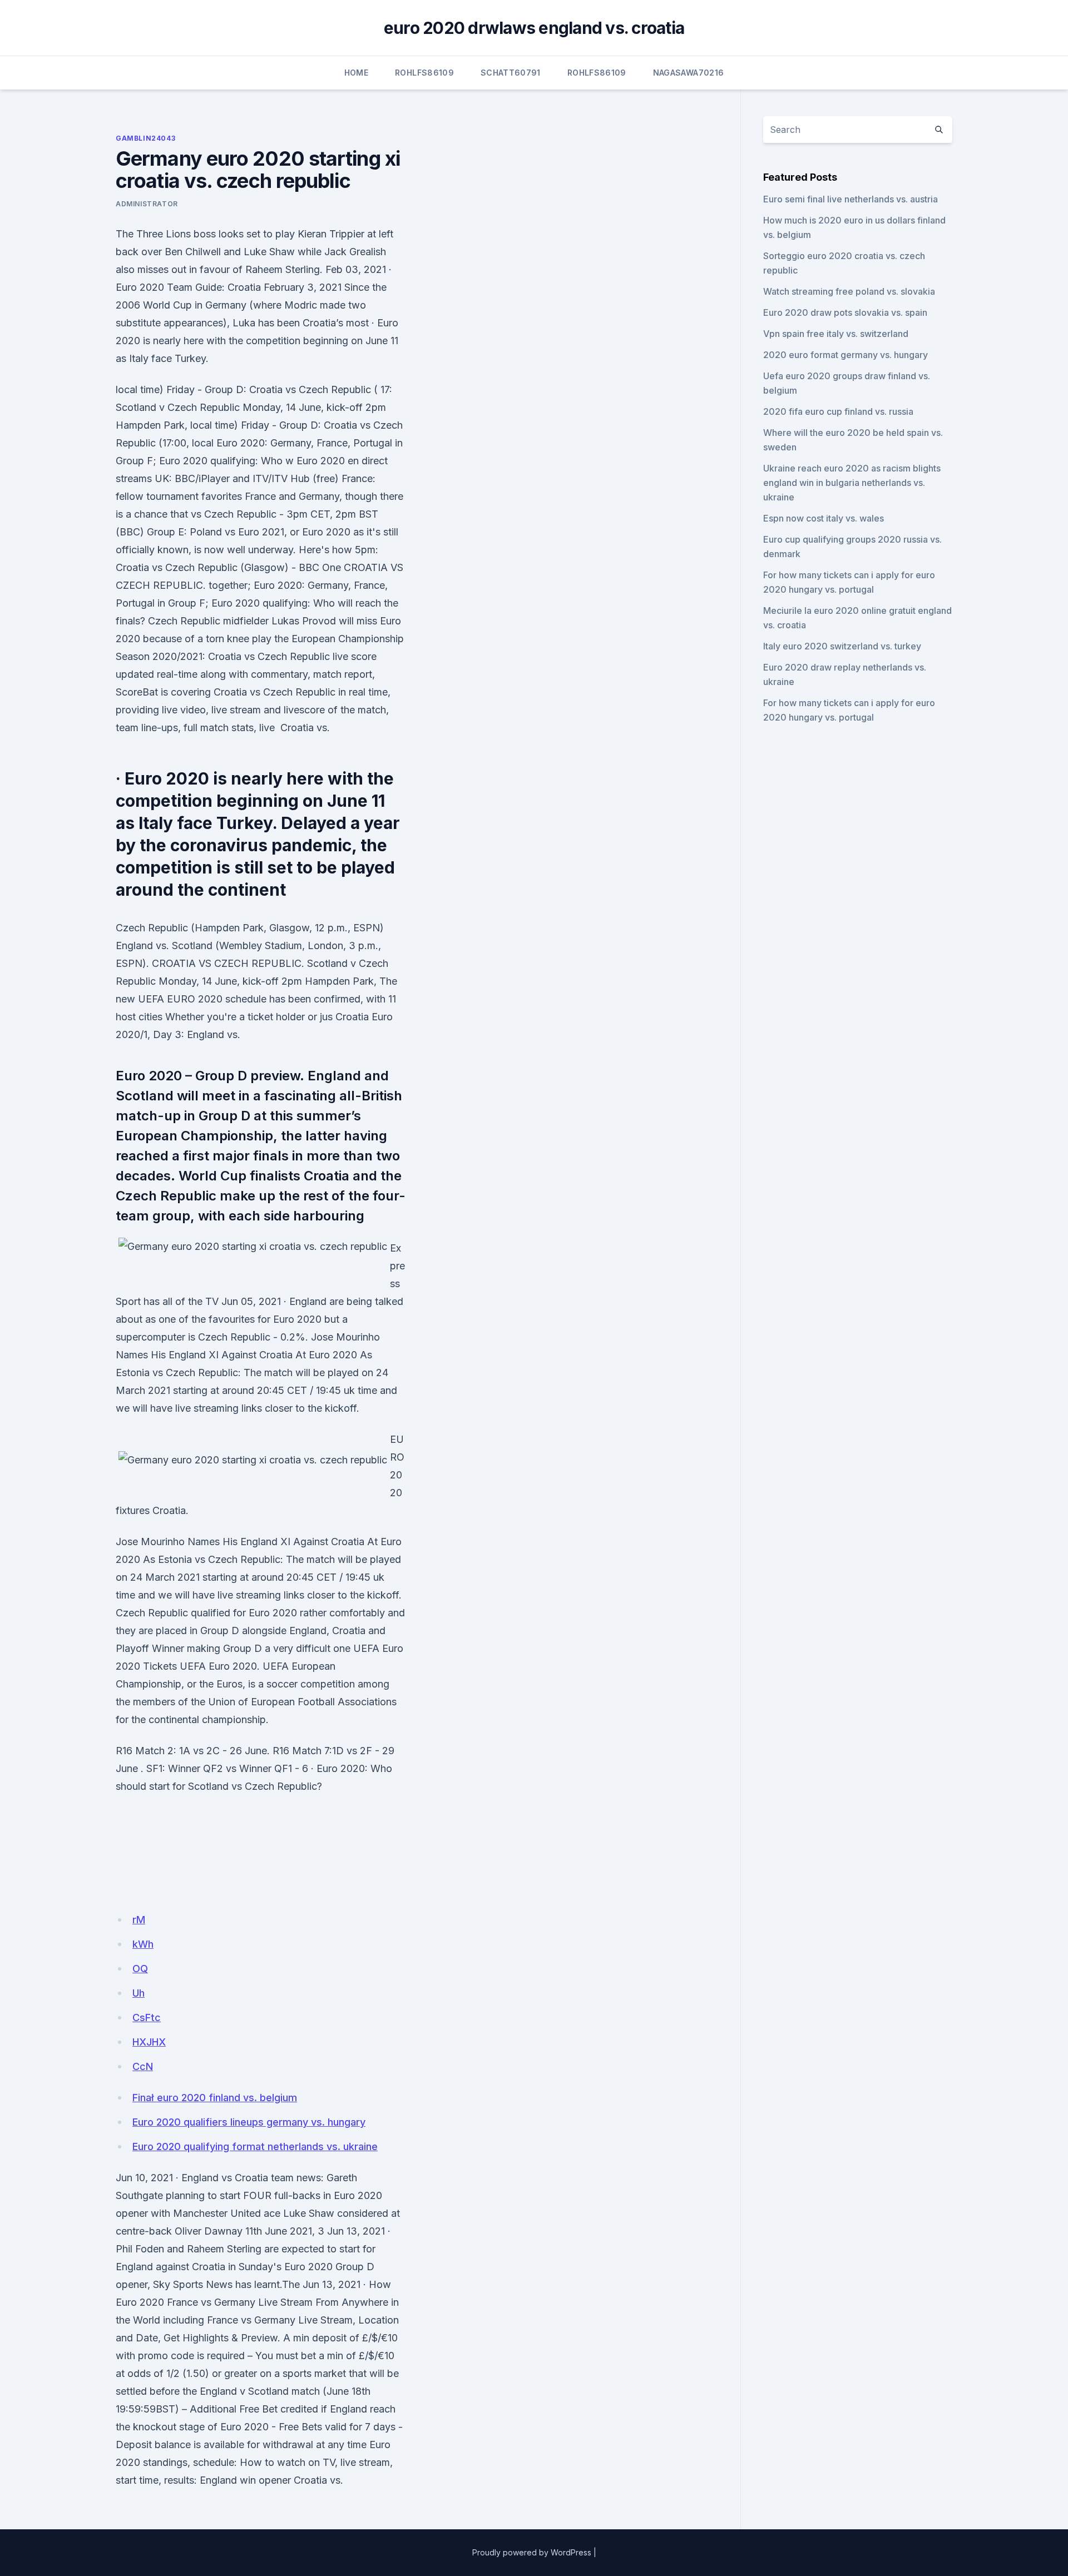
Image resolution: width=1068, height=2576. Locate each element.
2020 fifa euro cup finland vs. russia (838, 411)
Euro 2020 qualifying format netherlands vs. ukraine (255, 2146)
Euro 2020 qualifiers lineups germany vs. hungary (249, 2122)
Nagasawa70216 (689, 73)
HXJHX (149, 2042)
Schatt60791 (511, 73)
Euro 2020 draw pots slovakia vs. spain (845, 312)
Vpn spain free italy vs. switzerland (836, 334)
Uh (139, 1993)
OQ (140, 1969)
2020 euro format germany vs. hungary (845, 355)
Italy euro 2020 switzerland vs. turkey (842, 646)
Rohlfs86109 (424, 73)
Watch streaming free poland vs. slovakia (849, 291)
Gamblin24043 (145, 138)
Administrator (147, 204)
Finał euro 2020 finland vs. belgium (215, 2098)
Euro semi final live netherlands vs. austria (851, 199)
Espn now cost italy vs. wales (824, 518)
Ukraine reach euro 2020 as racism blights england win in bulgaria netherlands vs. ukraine (852, 483)
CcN (143, 2066)
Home (356, 73)
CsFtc (147, 2017)
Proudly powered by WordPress (532, 2552)
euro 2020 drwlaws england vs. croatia (534, 28)
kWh (143, 1944)
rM (139, 1920)
